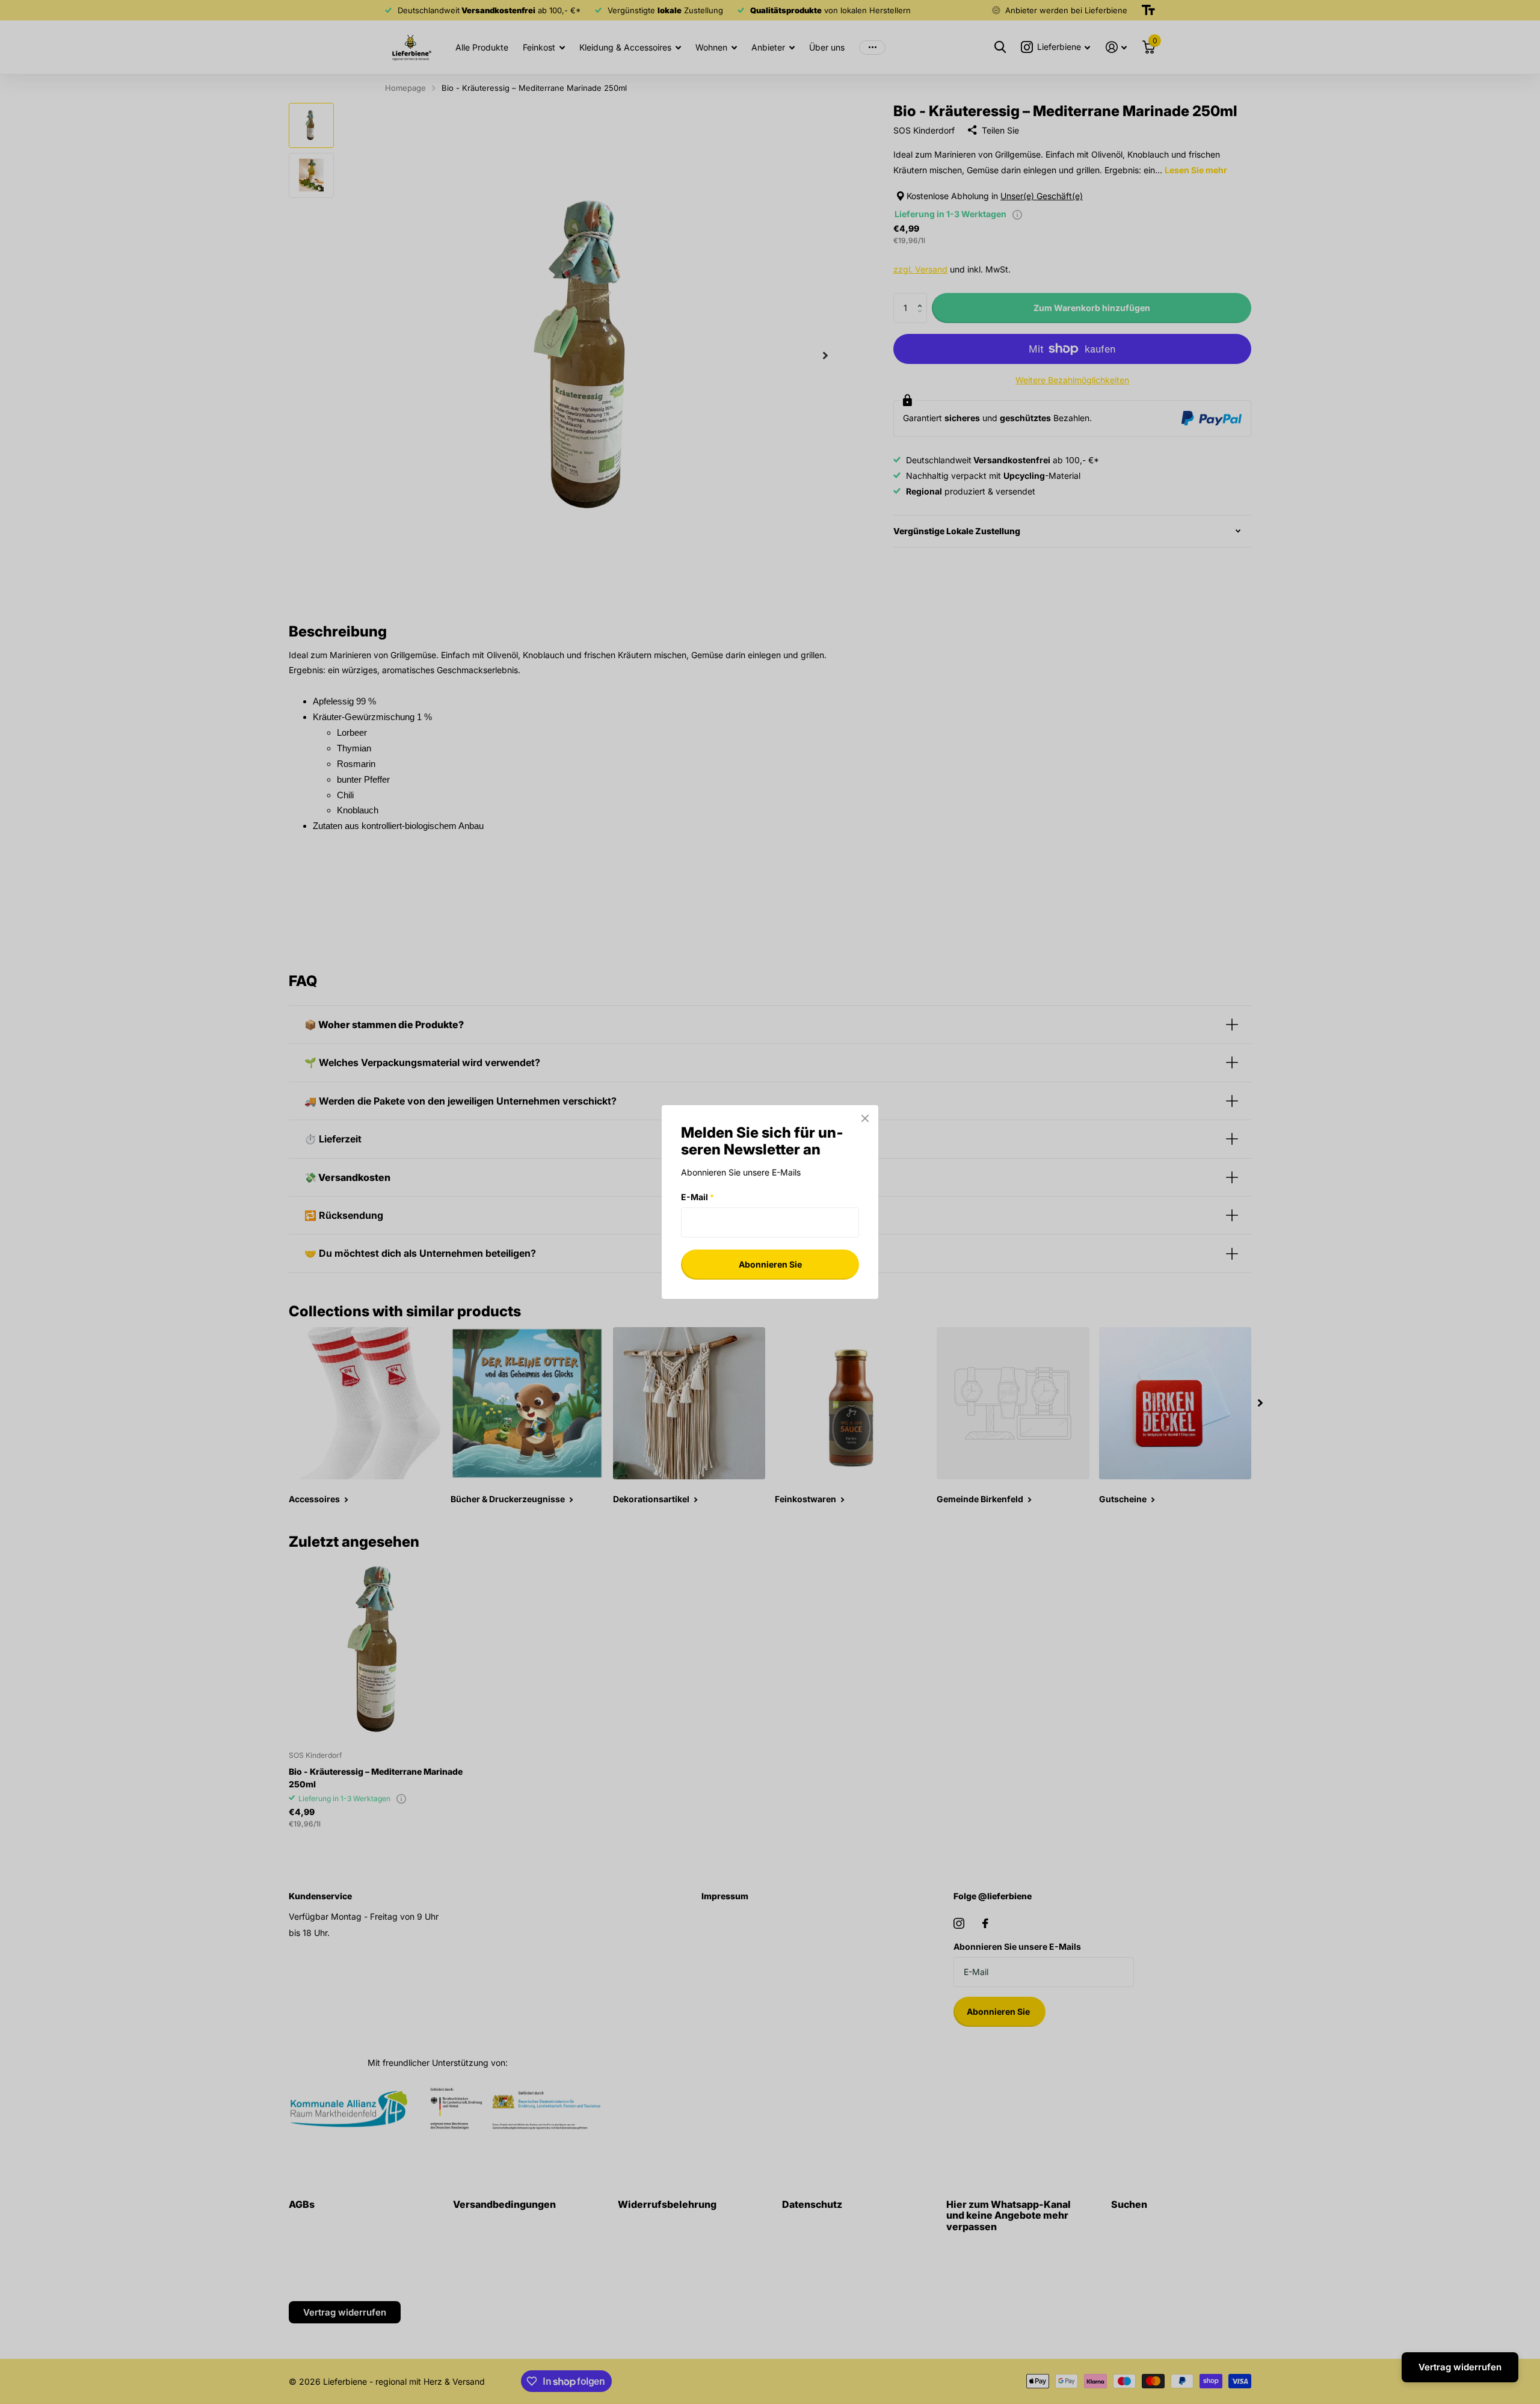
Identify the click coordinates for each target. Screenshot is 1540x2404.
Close (865, 1118)
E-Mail (698, 1197)
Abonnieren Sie (770, 1264)
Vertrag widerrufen (1460, 2367)
